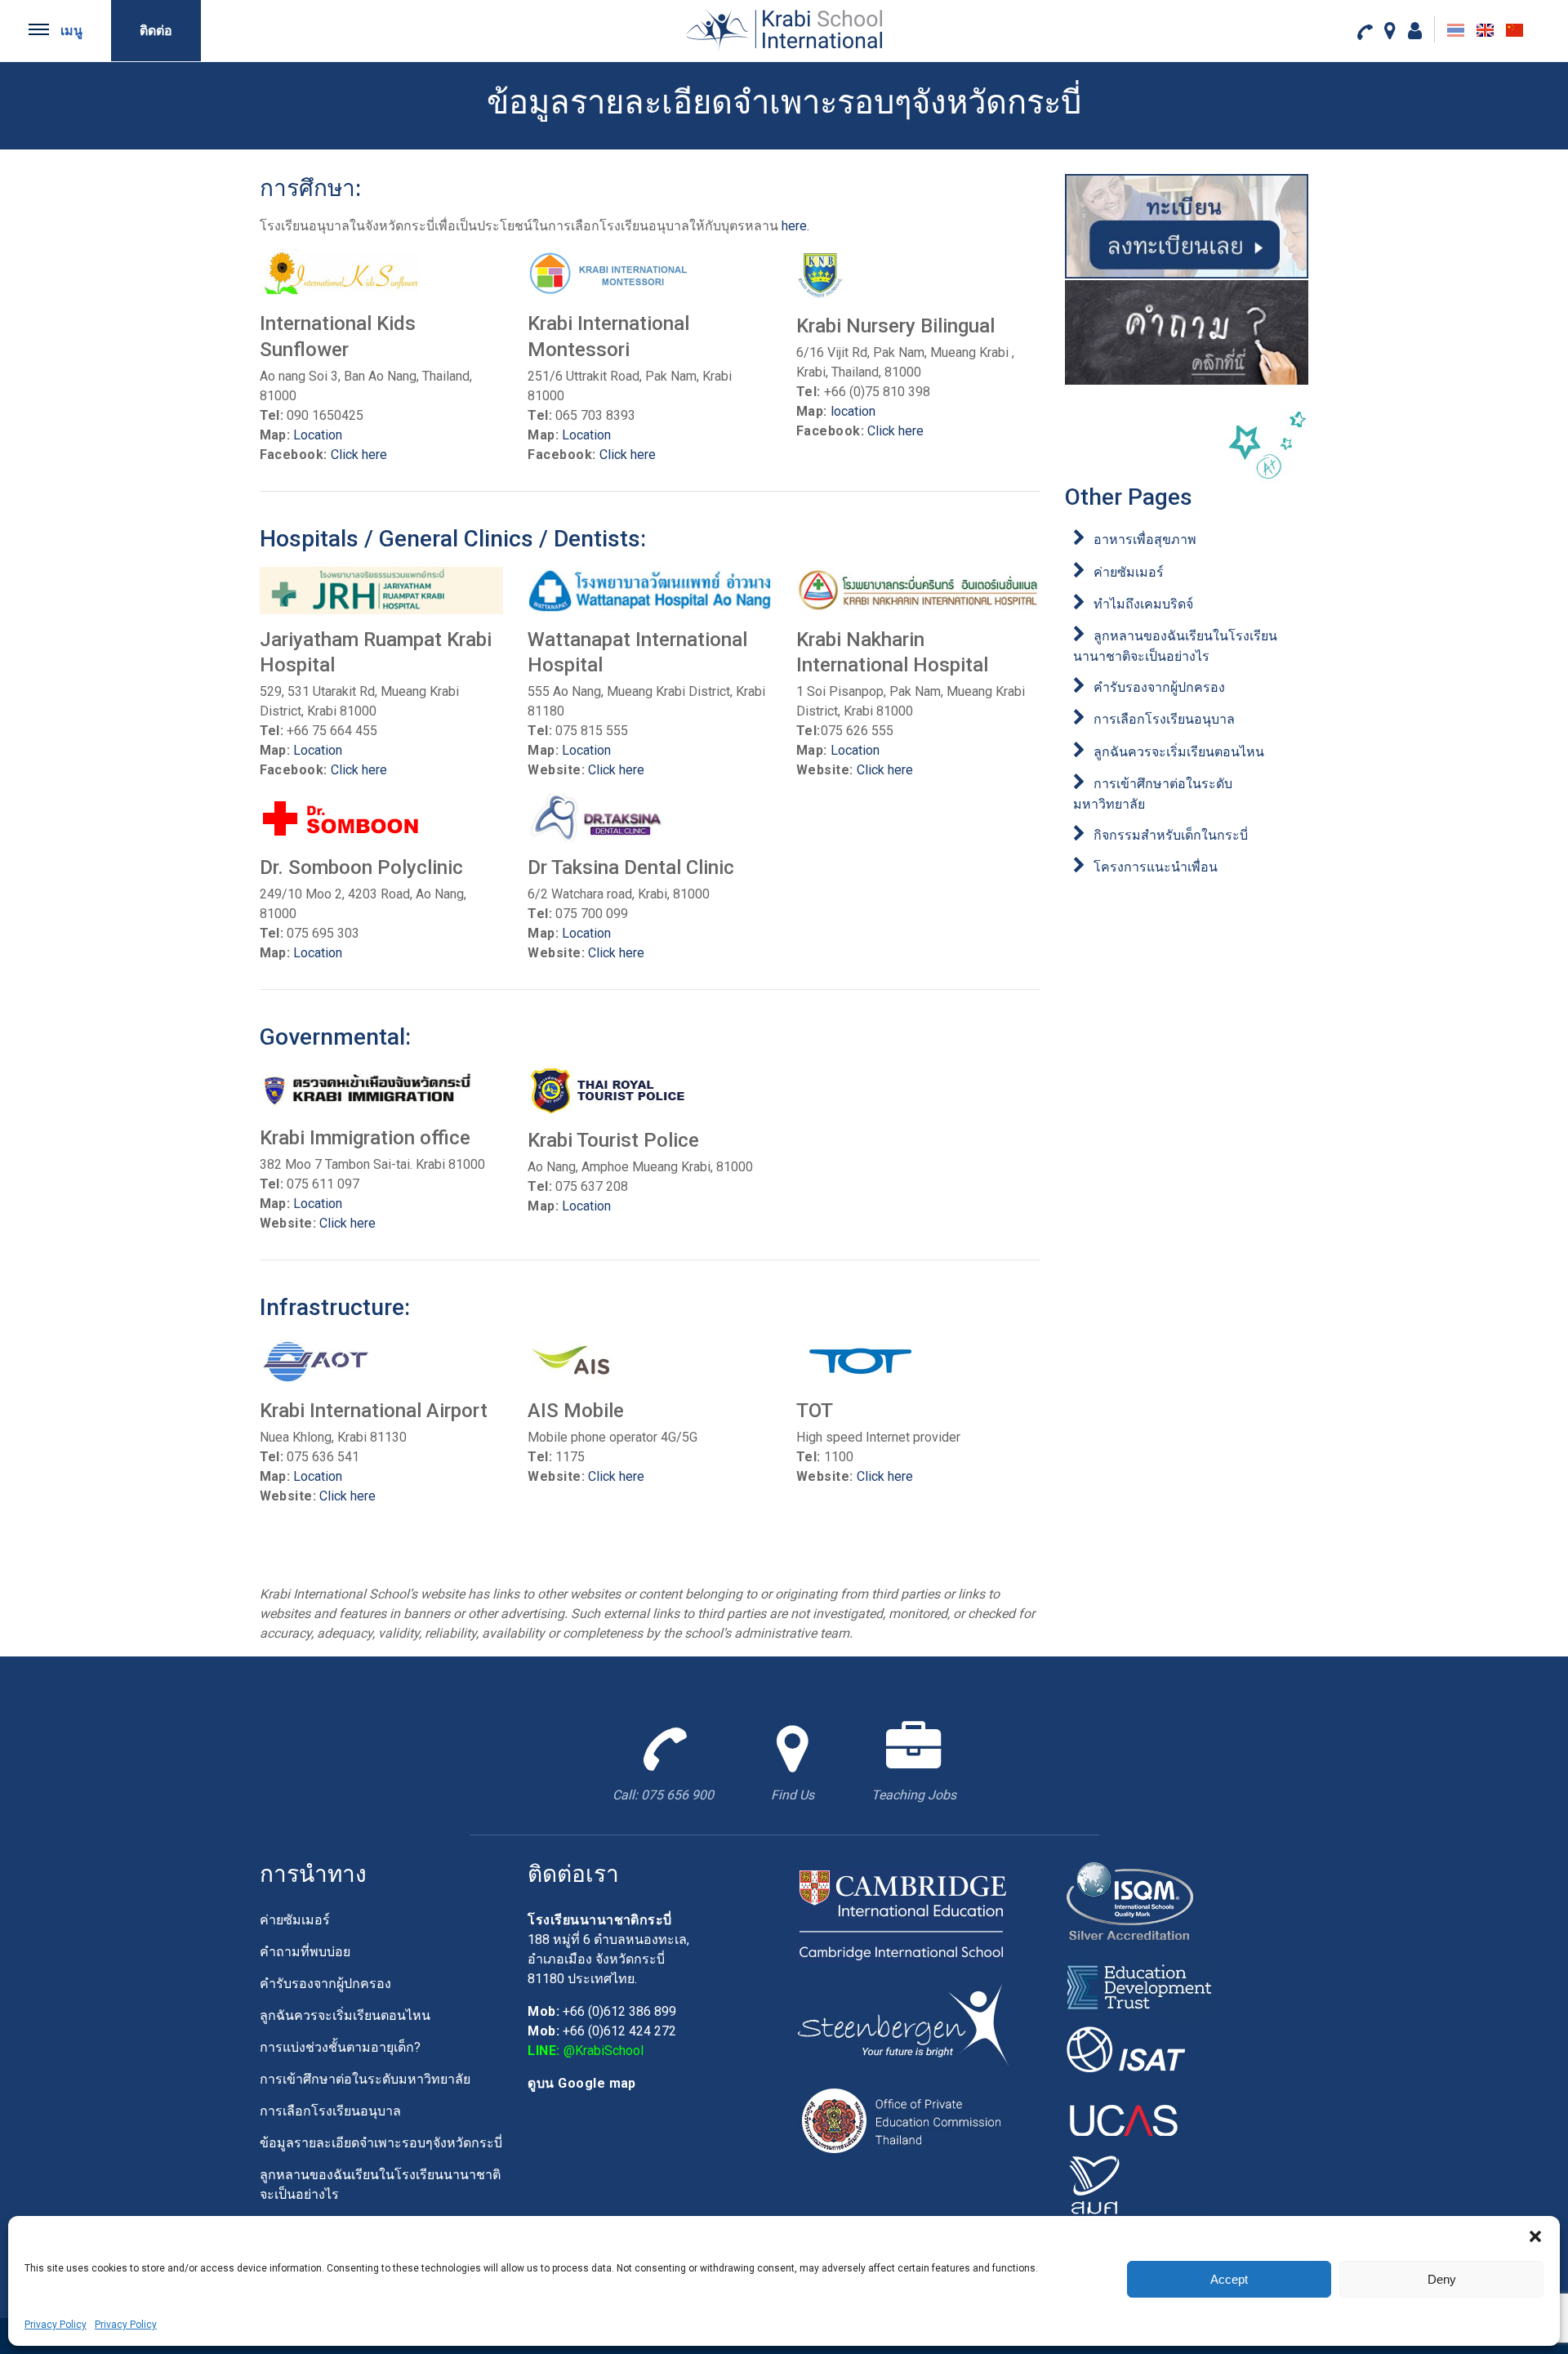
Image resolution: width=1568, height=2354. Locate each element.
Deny (1442, 2279)
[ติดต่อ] (1364, 31)
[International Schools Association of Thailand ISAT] (1138, 2052)
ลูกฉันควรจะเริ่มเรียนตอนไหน (1179, 752)
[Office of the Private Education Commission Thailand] (902, 2120)
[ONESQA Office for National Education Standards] (1138, 2183)
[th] (1456, 30)
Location (318, 435)
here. (795, 226)
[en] (1485, 30)
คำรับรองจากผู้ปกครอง (1159, 687)
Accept (1229, 2279)
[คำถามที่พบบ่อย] (1187, 332)
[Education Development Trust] (1138, 1987)
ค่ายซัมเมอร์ (1129, 572)
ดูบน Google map (582, 2083)
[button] (1535, 2236)
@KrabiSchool (604, 2051)
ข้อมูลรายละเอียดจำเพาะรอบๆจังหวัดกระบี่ (381, 2143)
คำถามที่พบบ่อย (305, 1952)
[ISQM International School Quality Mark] (1138, 1907)
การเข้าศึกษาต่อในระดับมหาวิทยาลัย (365, 2079)
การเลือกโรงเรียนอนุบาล (1164, 719)
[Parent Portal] (1415, 30)
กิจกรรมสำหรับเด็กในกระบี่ (1171, 835)
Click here (359, 455)
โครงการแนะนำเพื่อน (1156, 867)
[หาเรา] (1390, 30)
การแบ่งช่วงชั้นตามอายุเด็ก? (340, 2047)
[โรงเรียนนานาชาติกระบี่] (784, 29)
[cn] (1515, 30)
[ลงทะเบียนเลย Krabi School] (1187, 226)
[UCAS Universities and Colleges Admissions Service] (1138, 2118)
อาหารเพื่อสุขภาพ (1145, 539)
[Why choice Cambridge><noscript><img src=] (902, 1915)
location (853, 411)
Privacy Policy (56, 2325)
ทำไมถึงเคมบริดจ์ (1143, 604)
